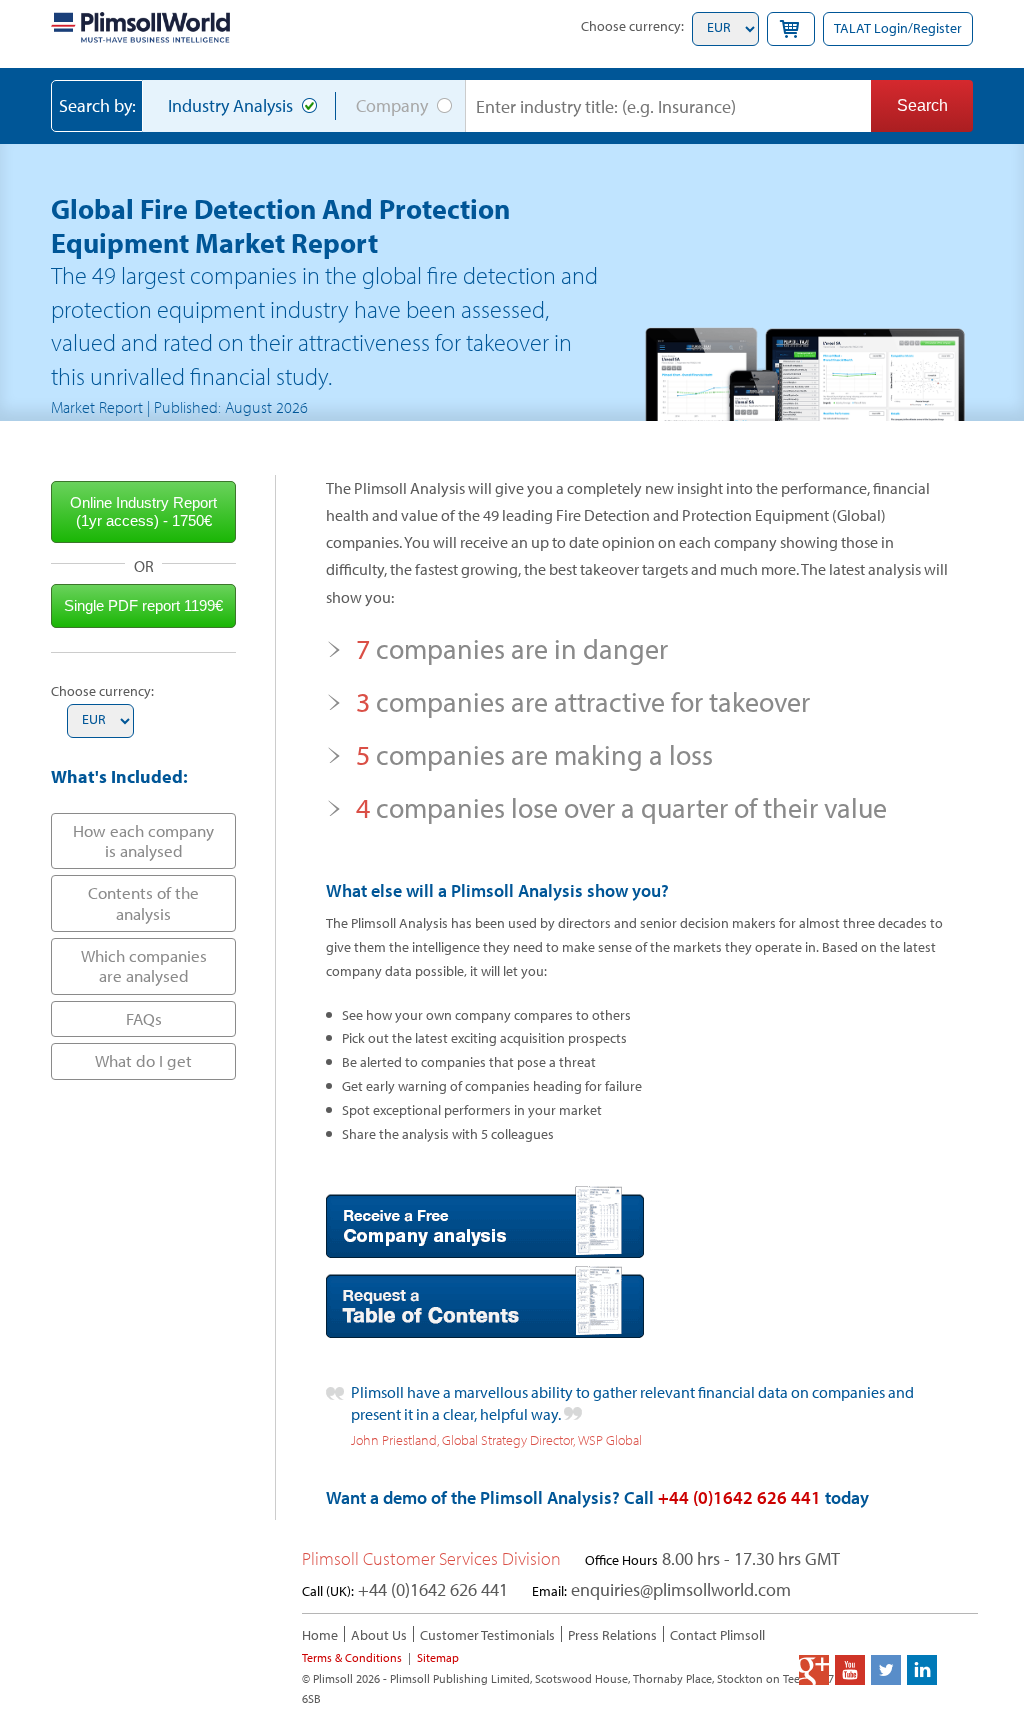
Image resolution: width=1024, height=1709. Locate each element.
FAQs (144, 1018)
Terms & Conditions (352, 1657)
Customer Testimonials (487, 1635)
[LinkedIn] (922, 1670)
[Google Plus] (814, 1670)
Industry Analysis (230, 105)
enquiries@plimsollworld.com (681, 1589)
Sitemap (438, 1657)
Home (320, 1635)
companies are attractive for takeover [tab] (583, 701)
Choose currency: (632, 26)
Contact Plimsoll (717, 1635)
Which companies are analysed (144, 965)
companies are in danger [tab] (512, 648)
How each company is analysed (143, 840)
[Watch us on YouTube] (850, 1670)
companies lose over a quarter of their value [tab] (621, 807)
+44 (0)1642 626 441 (739, 1497)
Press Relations (612, 1635)
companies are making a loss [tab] (534, 754)
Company (392, 105)
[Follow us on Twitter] (886, 1670)
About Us (379, 1635)
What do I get (143, 1060)
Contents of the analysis (143, 902)
